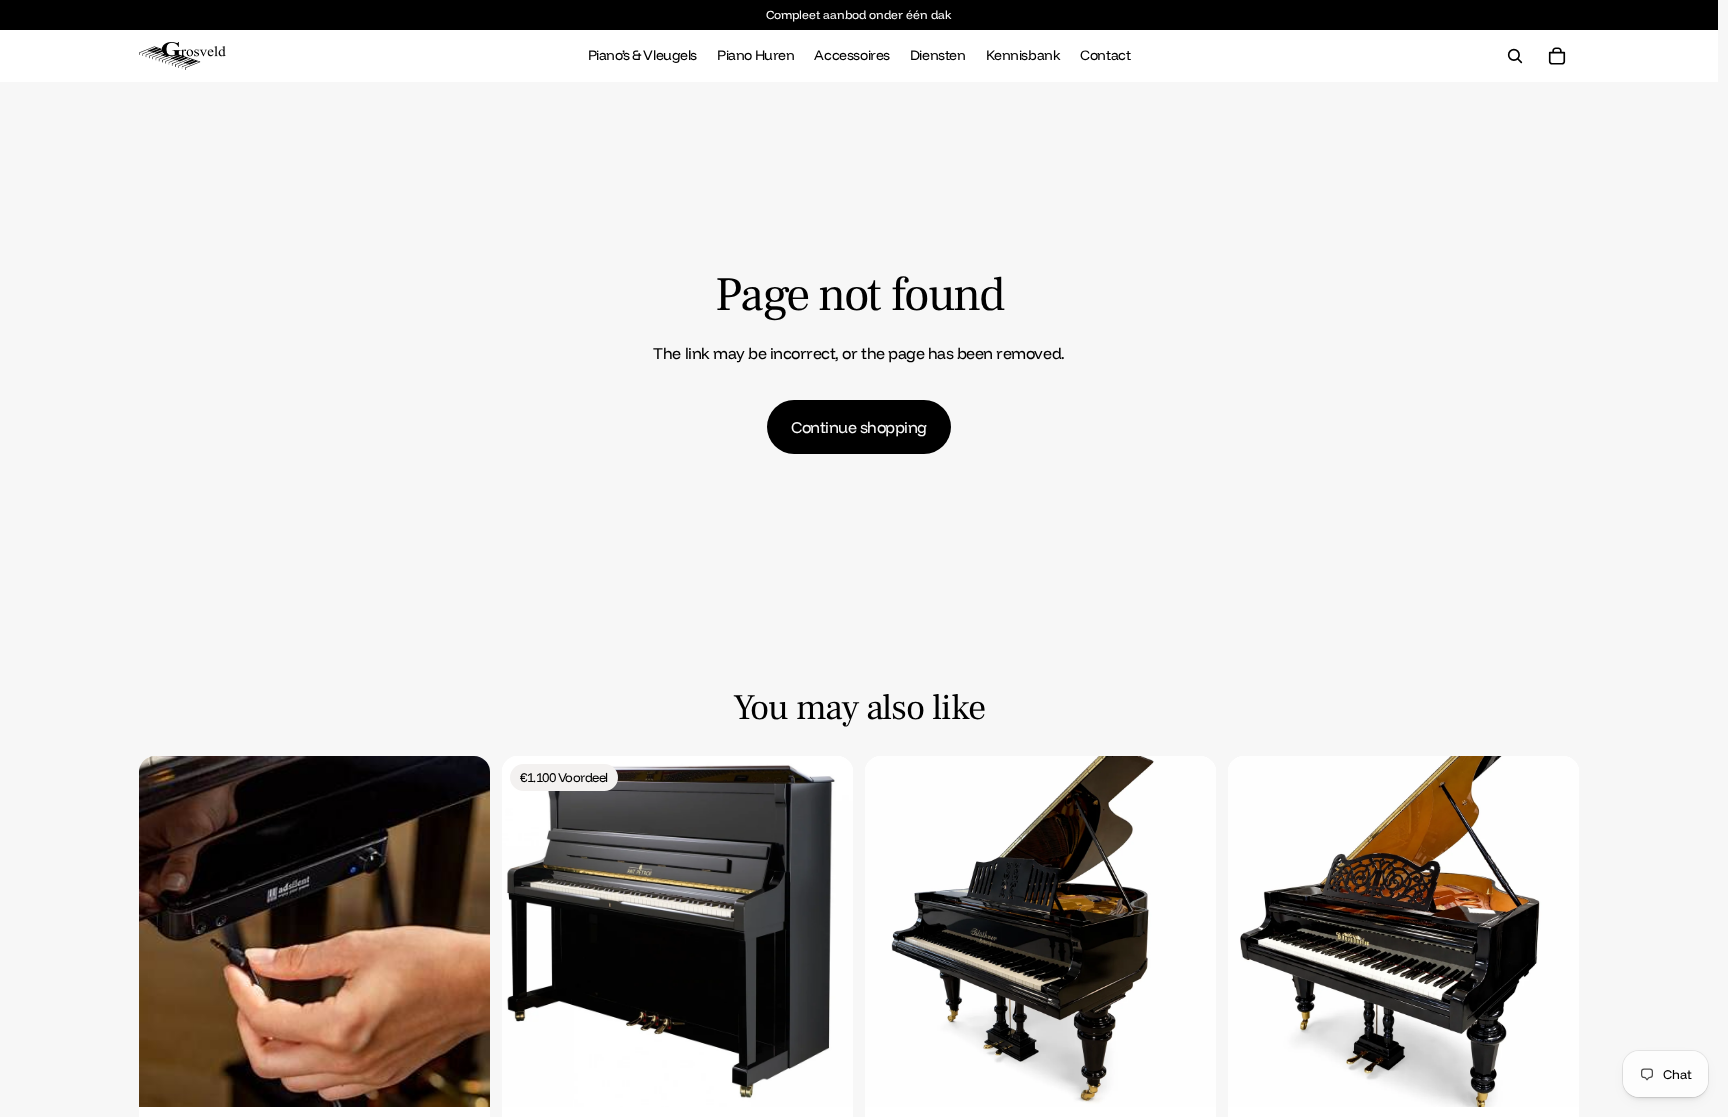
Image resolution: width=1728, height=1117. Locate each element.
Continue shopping (859, 427)
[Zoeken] (1515, 56)
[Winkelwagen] (1557, 56)
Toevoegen (476, 1076)
